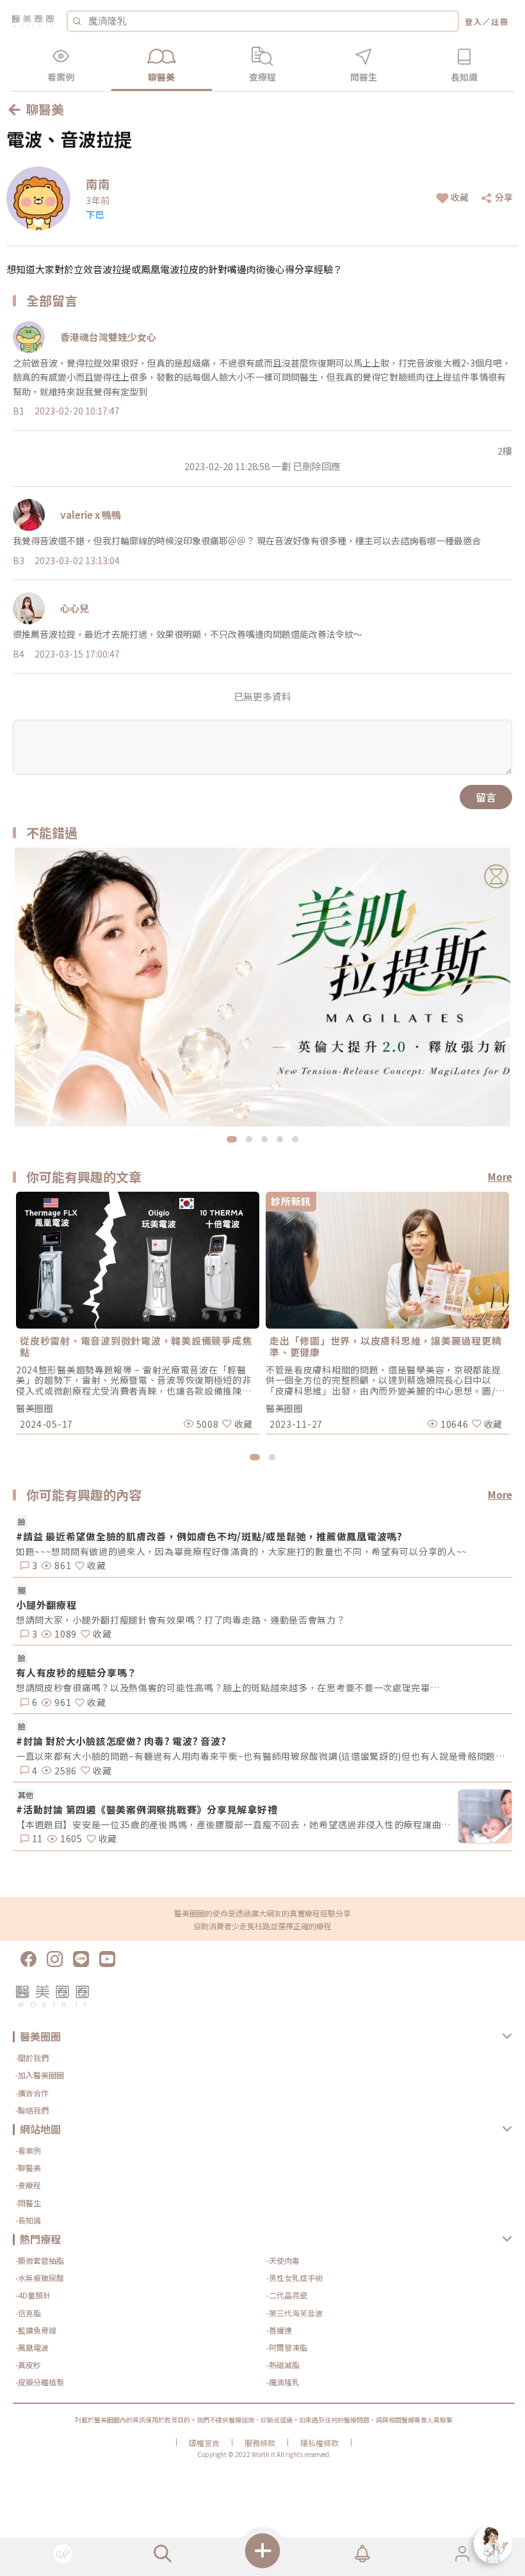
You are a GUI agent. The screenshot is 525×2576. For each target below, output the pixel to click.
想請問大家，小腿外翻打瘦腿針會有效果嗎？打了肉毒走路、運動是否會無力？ (181, 1620)
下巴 (95, 214)
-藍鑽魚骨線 (36, 2330)
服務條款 (260, 2443)
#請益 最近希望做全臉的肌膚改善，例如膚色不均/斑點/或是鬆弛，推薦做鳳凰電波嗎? (209, 1536)
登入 (474, 21)
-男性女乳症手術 (295, 2278)
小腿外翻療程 (46, 1605)
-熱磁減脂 (283, 2365)
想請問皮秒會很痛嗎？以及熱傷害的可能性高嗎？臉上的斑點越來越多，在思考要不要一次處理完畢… (228, 1687)
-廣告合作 (32, 2093)
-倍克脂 (28, 2313)
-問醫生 (28, 2203)
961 (61, 1702)
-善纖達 (279, 2330)
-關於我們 (32, 2058)
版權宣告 (204, 2443)
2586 (64, 1771)
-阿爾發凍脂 (287, 2347)
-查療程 (28, 2185)
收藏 (460, 197)
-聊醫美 (28, 2168)
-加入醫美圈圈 (40, 2075)
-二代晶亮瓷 (287, 2295)
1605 (70, 1838)
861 (61, 1565)
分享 (504, 197)
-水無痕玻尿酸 (40, 2278)
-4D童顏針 (33, 2295)
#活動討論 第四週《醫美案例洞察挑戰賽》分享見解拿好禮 (147, 1809)
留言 (486, 797)
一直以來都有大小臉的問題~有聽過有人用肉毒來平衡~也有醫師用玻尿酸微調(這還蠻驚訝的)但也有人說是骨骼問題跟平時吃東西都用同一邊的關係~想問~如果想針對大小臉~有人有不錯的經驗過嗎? (264, 1756)
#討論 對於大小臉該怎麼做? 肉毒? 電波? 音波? (121, 1741)
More (500, 1177)
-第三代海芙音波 (295, 2313)
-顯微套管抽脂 (40, 2260)
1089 (64, 1634)
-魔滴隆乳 (283, 2382)
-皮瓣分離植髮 (40, 2382)
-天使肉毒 (283, 2260)
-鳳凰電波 (32, 2347)
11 (36, 1838)
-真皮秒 (28, 2365)
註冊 (500, 21)
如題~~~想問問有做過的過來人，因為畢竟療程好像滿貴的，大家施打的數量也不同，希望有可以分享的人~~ (242, 1551)
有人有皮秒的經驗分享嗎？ (77, 1672)
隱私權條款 (319, 2443)
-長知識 (28, 2220)
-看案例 (28, 2150)
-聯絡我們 (32, 2110)
